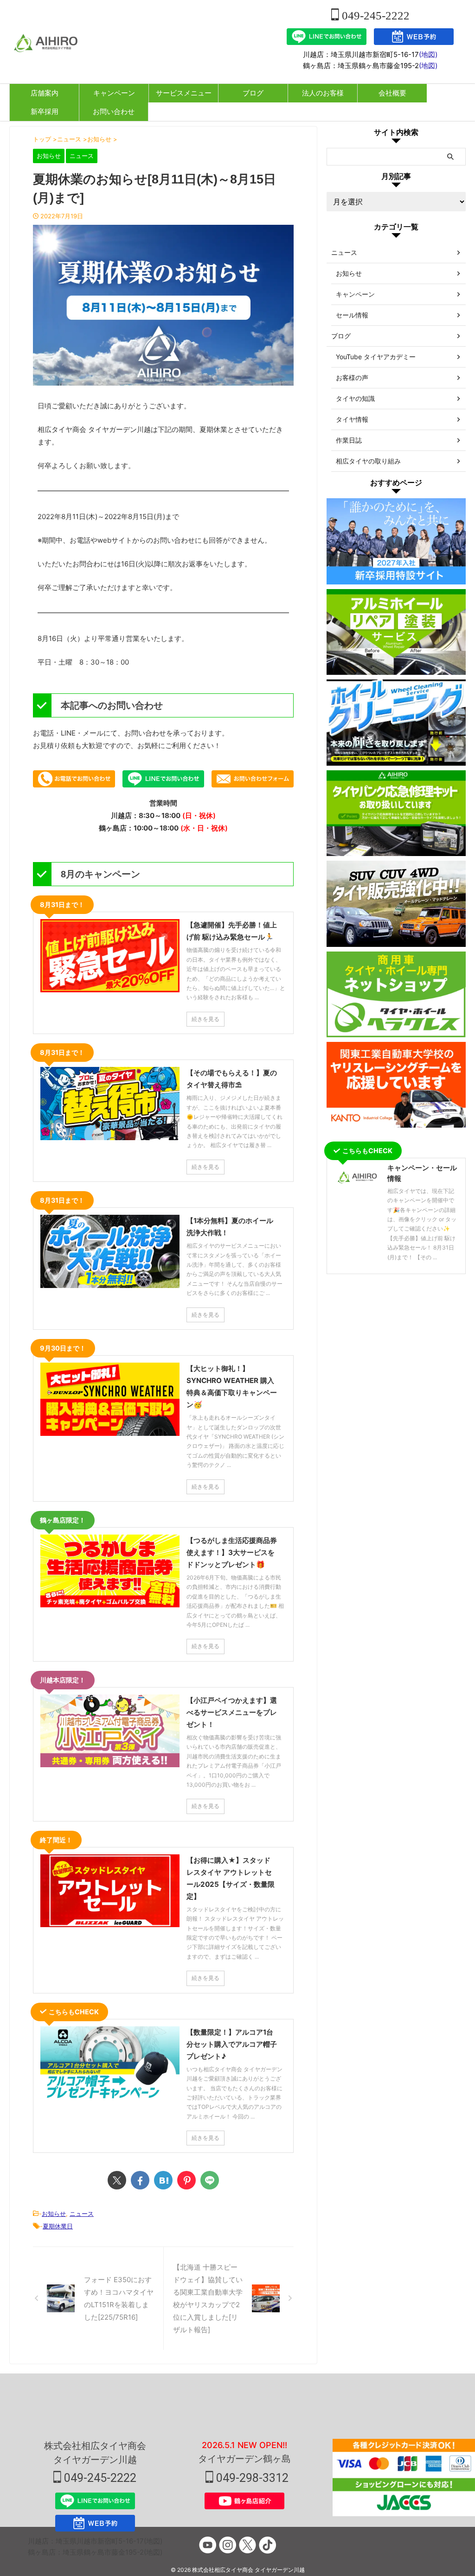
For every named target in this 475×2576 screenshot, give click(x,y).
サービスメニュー (184, 93)
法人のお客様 (323, 93)
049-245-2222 (374, 16)
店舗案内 (45, 93)
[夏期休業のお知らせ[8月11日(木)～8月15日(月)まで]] (163, 2180)
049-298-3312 (251, 2478)
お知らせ (54, 2214)
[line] (210, 2180)
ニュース (82, 2214)
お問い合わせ (114, 111)
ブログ (253, 93)
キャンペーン (114, 93)
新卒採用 (45, 111)
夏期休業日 (58, 2226)
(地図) (428, 54)
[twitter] (117, 2180)
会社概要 (392, 93)
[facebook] (140, 2180)
